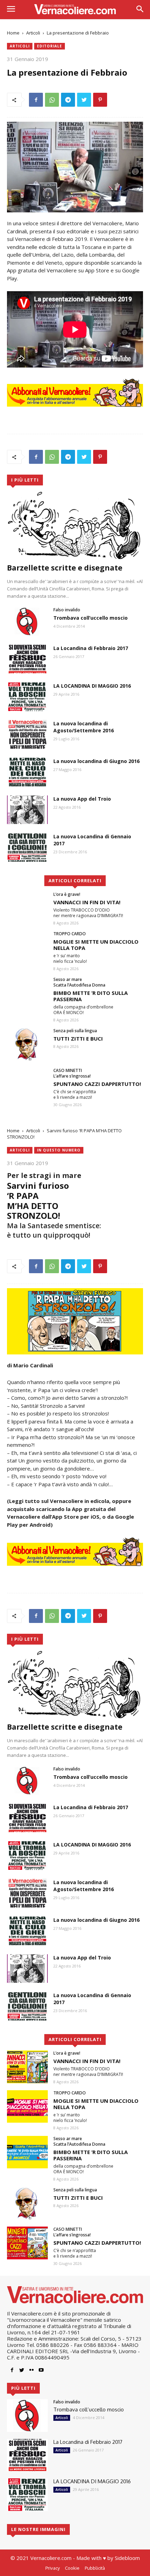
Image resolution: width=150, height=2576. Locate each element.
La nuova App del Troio (82, 799)
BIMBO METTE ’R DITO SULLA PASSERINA (91, 996)
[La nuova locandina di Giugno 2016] (27, 772)
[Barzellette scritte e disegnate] (75, 525)
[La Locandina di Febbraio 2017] (27, 659)
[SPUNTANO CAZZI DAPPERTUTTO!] (27, 1084)
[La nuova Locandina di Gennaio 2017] (27, 847)
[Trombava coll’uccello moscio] (27, 621)
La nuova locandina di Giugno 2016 (96, 761)
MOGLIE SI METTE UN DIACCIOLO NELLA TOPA (96, 945)
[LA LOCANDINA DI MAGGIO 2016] (27, 697)
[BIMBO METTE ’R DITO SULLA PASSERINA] (27, 993)
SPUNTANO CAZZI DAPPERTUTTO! (97, 1084)
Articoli (33, 33)
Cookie (72, 2568)
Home (13, 33)
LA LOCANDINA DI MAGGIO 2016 (92, 686)
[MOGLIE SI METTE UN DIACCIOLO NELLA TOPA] (27, 947)
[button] (140, 10)
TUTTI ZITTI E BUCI (78, 1038)
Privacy (52, 2568)
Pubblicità (95, 2568)
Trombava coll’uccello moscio (91, 618)
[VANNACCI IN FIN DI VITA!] (27, 908)
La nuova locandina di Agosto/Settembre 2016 (84, 727)
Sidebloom (127, 2558)
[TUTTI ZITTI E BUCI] (27, 1044)
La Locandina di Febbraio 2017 (91, 648)
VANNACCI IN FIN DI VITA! (87, 902)
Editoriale (50, 46)
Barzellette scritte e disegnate (65, 568)
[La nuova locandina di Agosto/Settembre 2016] (27, 734)
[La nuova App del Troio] (27, 810)
